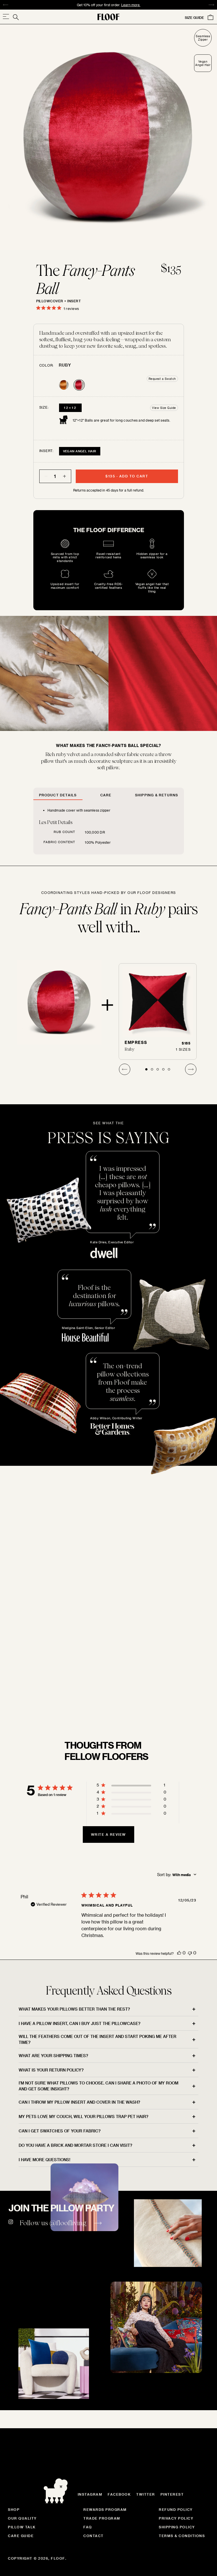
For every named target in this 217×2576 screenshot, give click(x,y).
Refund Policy (176, 2509)
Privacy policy (176, 2518)
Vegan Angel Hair (80, 451)
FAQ (88, 2527)
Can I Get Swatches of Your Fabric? (60, 2131)
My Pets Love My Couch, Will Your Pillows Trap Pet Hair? (83, 2116)
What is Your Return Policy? (51, 2070)
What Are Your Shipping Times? (53, 2056)
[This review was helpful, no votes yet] (179, 1953)
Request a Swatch (162, 379)
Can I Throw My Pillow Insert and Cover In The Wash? (79, 2102)
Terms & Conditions (182, 2536)
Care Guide (21, 2536)
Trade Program (102, 2518)
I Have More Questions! (45, 2160)
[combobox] (177, 1875)
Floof (58, 2558)
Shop (14, 2509)
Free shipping (77, 5)
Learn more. (174, 1705)
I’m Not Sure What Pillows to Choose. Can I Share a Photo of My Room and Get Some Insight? (98, 2086)
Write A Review (108, 1834)
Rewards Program (105, 2509)
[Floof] (108, 17)
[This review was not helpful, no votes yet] (190, 1953)
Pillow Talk (22, 2527)
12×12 (70, 408)
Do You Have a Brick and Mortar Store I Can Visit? (75, 2145)
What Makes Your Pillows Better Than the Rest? (74, 2009)
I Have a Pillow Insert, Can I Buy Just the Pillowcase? (80, 2023)
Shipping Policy (177, 2527)
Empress (136, 1042)
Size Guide (194, 17)
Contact (94, 2536)
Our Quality (22, 2518)
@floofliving (68, 2223)
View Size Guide (164, 408)
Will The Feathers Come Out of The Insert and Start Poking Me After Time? (97, 2039)
